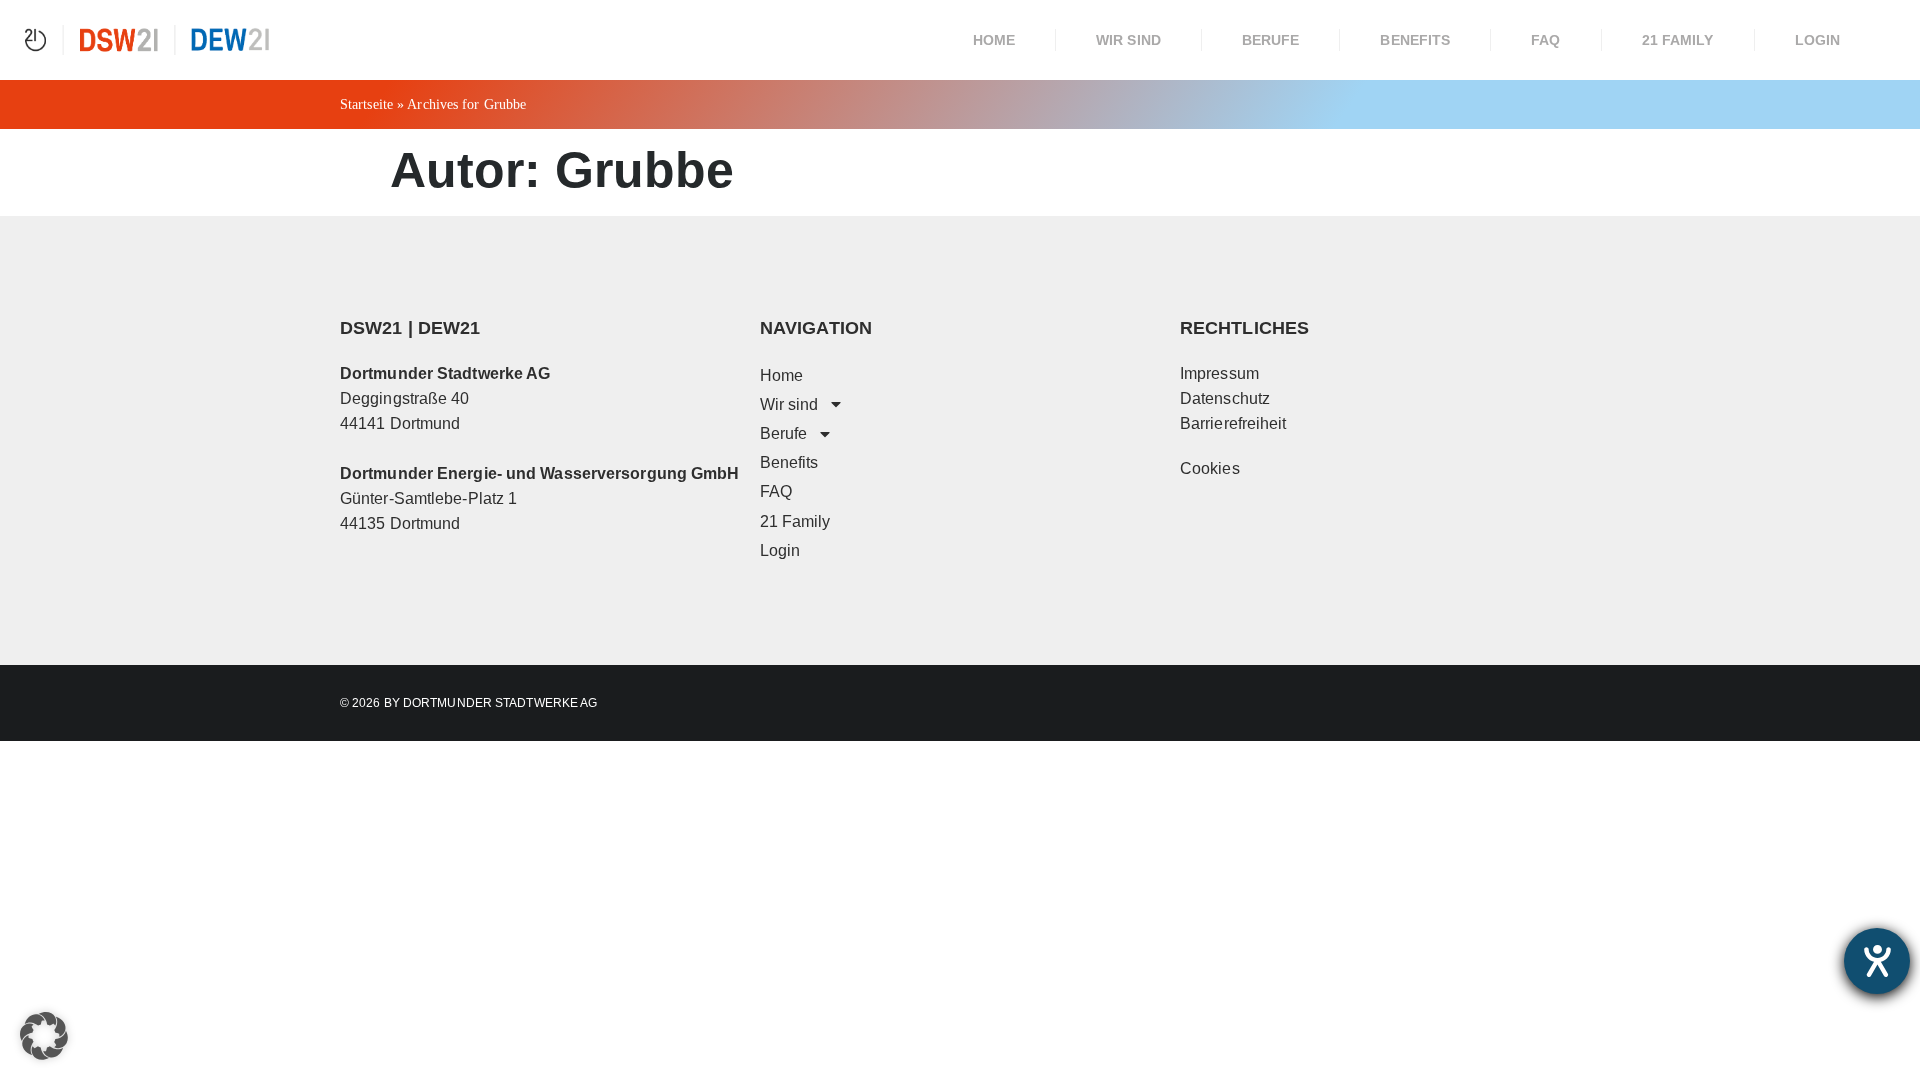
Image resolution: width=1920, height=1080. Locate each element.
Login (1818, 40)
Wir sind (1128, 40)
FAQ (1545, 40)
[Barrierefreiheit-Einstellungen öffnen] (1877, 961)
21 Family (1678, 40)
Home (994, 40)
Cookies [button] (1210, 468)
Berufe (1271, 40)
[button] (44, 1036)
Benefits (1415, 40)
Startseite (366, 104)
